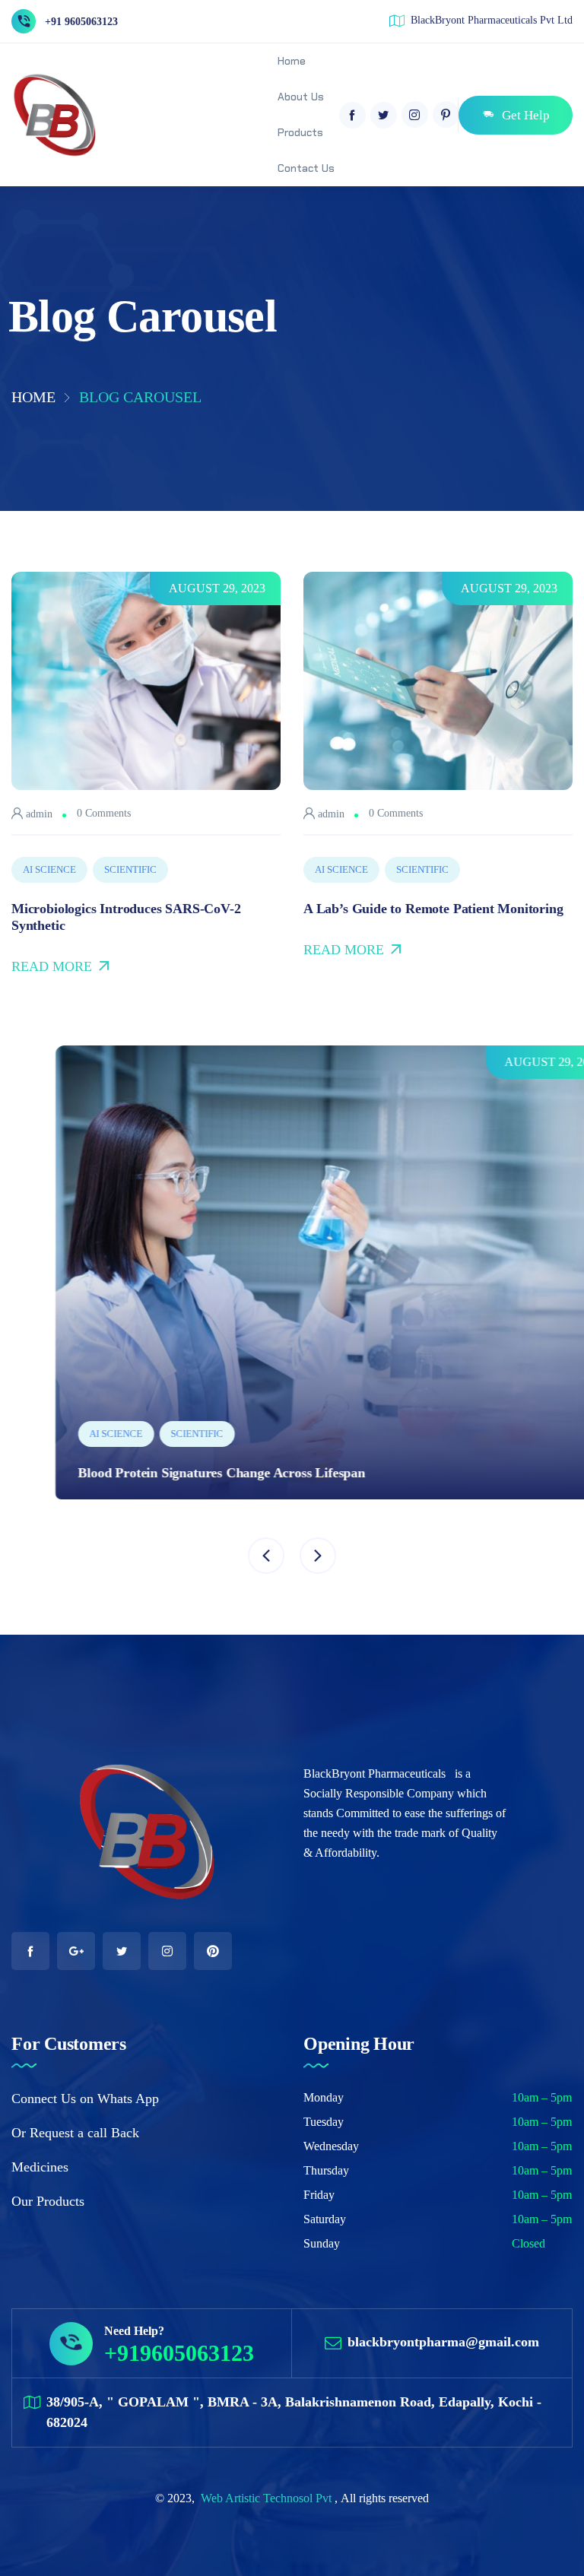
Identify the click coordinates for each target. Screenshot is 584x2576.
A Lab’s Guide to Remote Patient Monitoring (433, 909)
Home (33, 397)
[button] (266, 1556)
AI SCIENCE (49, 869)
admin (38, 814)
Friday (319, 2195)
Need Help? (134, 2331)
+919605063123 (179, 2353)
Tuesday (324, 2122)
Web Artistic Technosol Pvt (268, 2498)
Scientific (130, 869)
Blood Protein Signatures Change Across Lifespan (178, 1473)
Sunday (322, 2243)
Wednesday (331, 2146)
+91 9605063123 (81, 22)
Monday (324, 2097)
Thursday (326, 2170)
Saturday (325, 2219)
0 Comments (104, 813)
